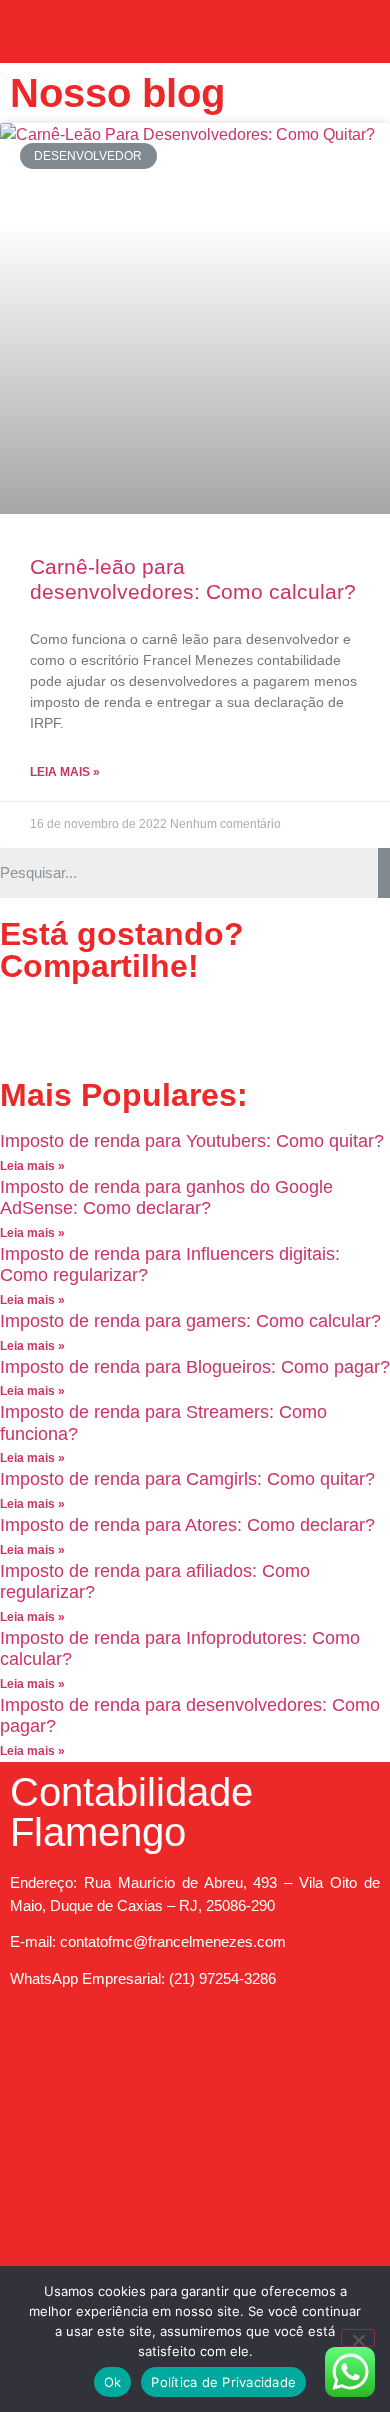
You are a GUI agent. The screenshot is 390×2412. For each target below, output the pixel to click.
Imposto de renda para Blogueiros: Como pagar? (195, 1367)
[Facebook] (25, 1027)
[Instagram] (166, 2050)
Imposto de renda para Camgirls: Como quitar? (187, 1479)
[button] (195, 26)
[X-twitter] (133, 1027)
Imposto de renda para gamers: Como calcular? (190, 1321)
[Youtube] (79, 1027)
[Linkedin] (187, 1027)
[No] (358, 2338)
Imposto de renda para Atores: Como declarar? (187, 1525)
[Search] (384, 873)
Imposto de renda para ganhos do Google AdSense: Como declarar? (166, 1198)
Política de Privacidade (223, 2382)
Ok (113, 2382)
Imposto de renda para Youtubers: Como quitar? (192, 1141)
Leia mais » (65, 772)
